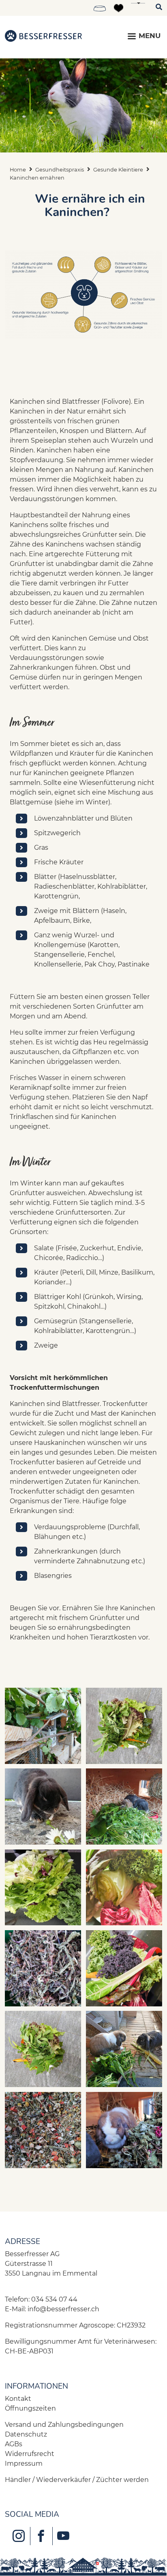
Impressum (24, 2463)
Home (18, 170)
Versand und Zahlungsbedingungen (64, 2425)
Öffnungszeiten (30, 2408)
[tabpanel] (83, 105)
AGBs (14, 2444)
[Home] (43, 36)
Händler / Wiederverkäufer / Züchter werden (77, 2480)
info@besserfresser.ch (63, 2309)
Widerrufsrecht (30, 2454)
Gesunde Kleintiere (118, 170)
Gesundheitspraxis (60, 170)
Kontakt (18, 2399)
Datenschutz (26, 2434)
